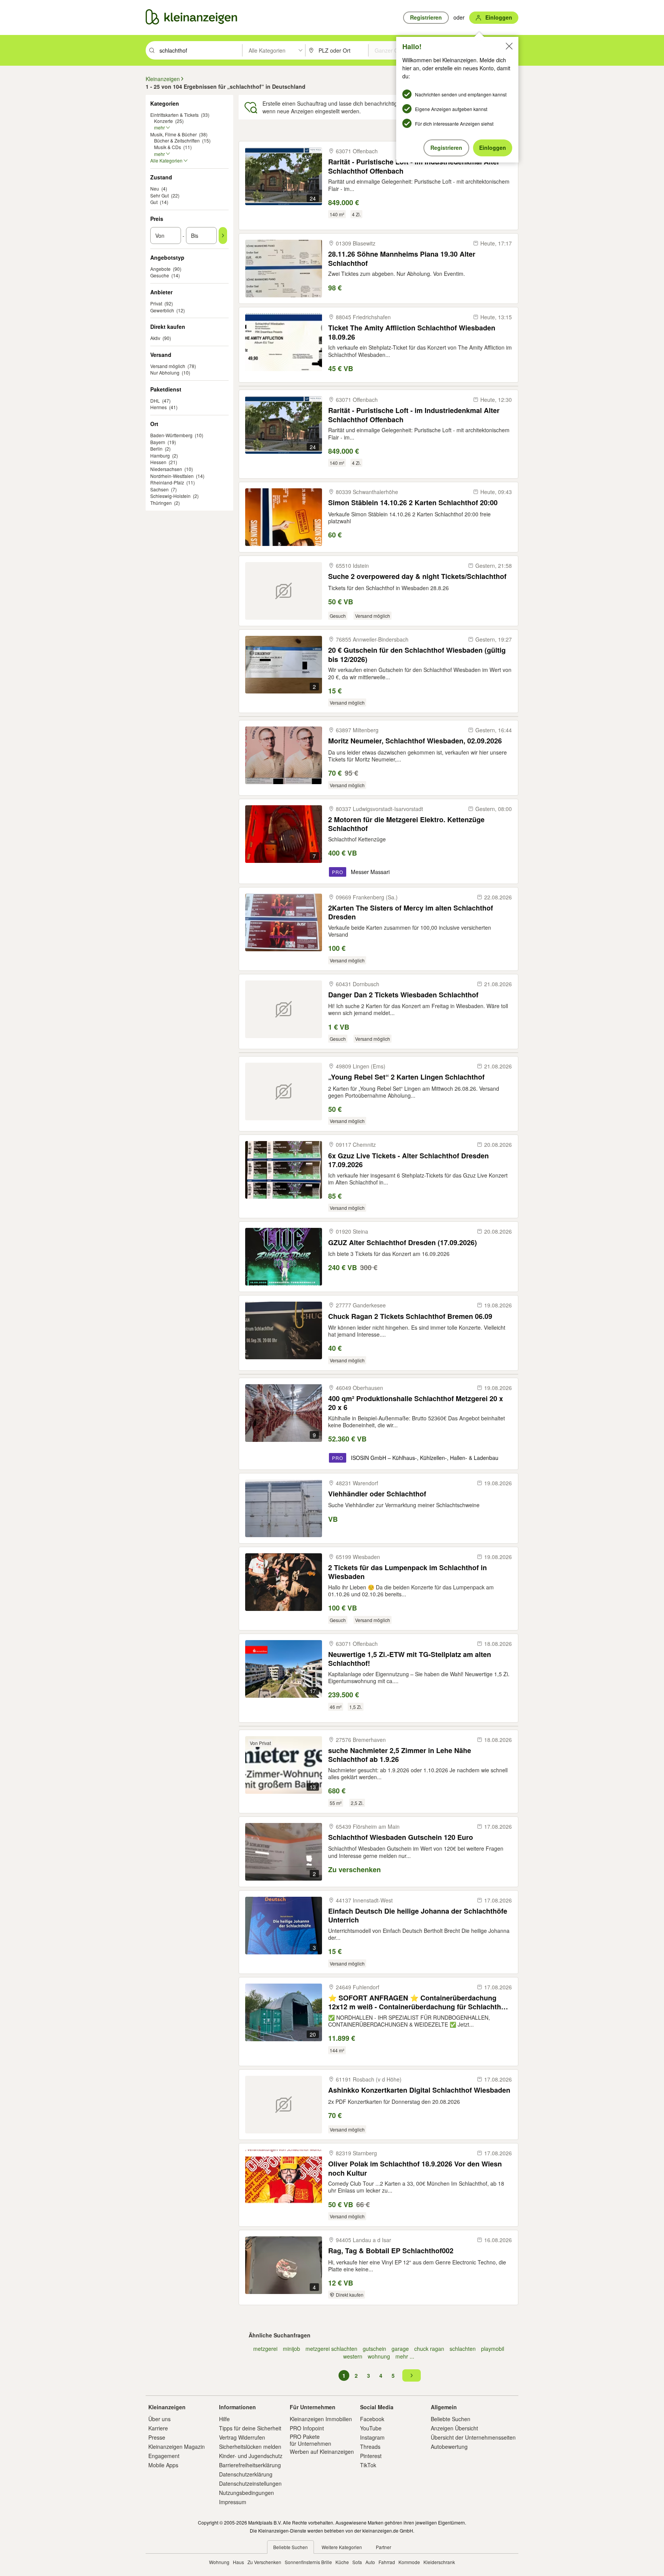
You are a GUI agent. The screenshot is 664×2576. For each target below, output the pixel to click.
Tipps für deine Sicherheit (250, 2428)
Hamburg (160, 455)
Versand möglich (168, 366)
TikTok (368, 2465)
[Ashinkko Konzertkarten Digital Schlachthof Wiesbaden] (284, 2105)
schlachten (463, 2349)
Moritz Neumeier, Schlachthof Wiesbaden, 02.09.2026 (415, 741)
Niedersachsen (166, 469)
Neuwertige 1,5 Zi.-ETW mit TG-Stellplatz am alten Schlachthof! (410, 1659)
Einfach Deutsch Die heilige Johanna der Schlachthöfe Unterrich (418, 1915)
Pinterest (371, 2456)
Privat (156, 303)
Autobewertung (449, 2447)
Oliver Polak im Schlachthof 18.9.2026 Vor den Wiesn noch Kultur (415, 2168)
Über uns (159, 2419)
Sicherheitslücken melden (250, 2447)
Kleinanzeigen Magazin (177, 2447)
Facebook (372, 2419)
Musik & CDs (168, 147)
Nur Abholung (165, 372)
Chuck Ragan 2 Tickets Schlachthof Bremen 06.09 (410, 1316)
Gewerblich (162, 310)
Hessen (158, 462)
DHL (155, 401)
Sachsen (159, 489)
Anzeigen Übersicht (454, 2428)
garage (400, 2349)
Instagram (372, 2437)
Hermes (159, 407)
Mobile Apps (163, 2465)
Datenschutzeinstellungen (250, 2483)
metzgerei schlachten (331, 2349)
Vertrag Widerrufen (242, 2437)
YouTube (371, 2428)
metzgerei (265, 2349)
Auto (370, 2562)
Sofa (357, 2562)
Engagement (164, 2456)
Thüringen (161, 503)
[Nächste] (412, 2375)
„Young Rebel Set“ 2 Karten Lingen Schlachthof (406, 1077)
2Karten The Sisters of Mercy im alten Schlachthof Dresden (411, 912)
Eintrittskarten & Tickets (174, 115)
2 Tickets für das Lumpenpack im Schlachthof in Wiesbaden (408, 1572)
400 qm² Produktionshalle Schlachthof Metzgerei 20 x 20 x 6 (416, 1403)
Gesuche (160, 275)
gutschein (374, 2349)
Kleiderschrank (439, 2562)
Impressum (233, 2502)
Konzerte (164, 121)
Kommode (409, 2562)
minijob (291, 2349)
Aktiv (155, 338)
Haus (238, 2562)
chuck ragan (429, 2349)
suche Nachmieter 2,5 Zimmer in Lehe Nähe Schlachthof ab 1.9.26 (400, 1755)
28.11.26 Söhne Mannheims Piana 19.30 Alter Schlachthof (402, 258)
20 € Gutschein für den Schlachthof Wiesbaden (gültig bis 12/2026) (417, 654)
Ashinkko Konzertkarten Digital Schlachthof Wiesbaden (419, 2090)
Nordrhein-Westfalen (172, 476)
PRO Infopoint (307, 2428)
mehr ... (405, 2356)
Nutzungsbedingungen (247, 2493)
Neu (155, 188)
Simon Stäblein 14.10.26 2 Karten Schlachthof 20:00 (413, 503)
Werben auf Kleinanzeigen (322, 2452)
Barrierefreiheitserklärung (250, 2465)
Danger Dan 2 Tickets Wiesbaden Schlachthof (403, 995)
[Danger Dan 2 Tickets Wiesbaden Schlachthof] (284, 1009)
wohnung (379, 2356)
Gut (154, 202)
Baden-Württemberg (171, 435)
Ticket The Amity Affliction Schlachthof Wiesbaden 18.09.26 (412, 332)
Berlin (156, 449)
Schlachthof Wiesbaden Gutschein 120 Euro (401, 1837)
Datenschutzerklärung (246, 2474)
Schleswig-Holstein (170, 496)
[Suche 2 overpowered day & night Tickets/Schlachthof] (284, 591)
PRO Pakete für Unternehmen (310, 2440)
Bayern (158, 442)
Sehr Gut (159, 195)
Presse (157, 2437)
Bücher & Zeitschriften (177, 140)
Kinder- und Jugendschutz (251, 2456)
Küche (342, 2562)
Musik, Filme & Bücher (173, 134)
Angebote (160, 269)
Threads (370, 2447)
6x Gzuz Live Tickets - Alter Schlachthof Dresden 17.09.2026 (408, 1160)
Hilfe (224, 2419)
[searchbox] (200, 50)
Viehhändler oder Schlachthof (377, 1494)
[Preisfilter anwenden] (223, 236)
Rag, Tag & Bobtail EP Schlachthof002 (391, 2251)
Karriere (158, 2428)
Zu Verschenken (264, 2562)
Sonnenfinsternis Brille (308, 2562)
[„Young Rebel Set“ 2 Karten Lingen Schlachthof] (284, 1091)
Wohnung (219, 2562)
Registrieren (446, 148)
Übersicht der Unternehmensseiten (473, 2437)
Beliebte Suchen (451, 2419)
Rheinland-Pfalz (167, 482)
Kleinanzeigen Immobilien (321, 2419)
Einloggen (493, 148)
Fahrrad (387, 2562)
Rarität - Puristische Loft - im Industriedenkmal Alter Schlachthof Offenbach (414, 166)
